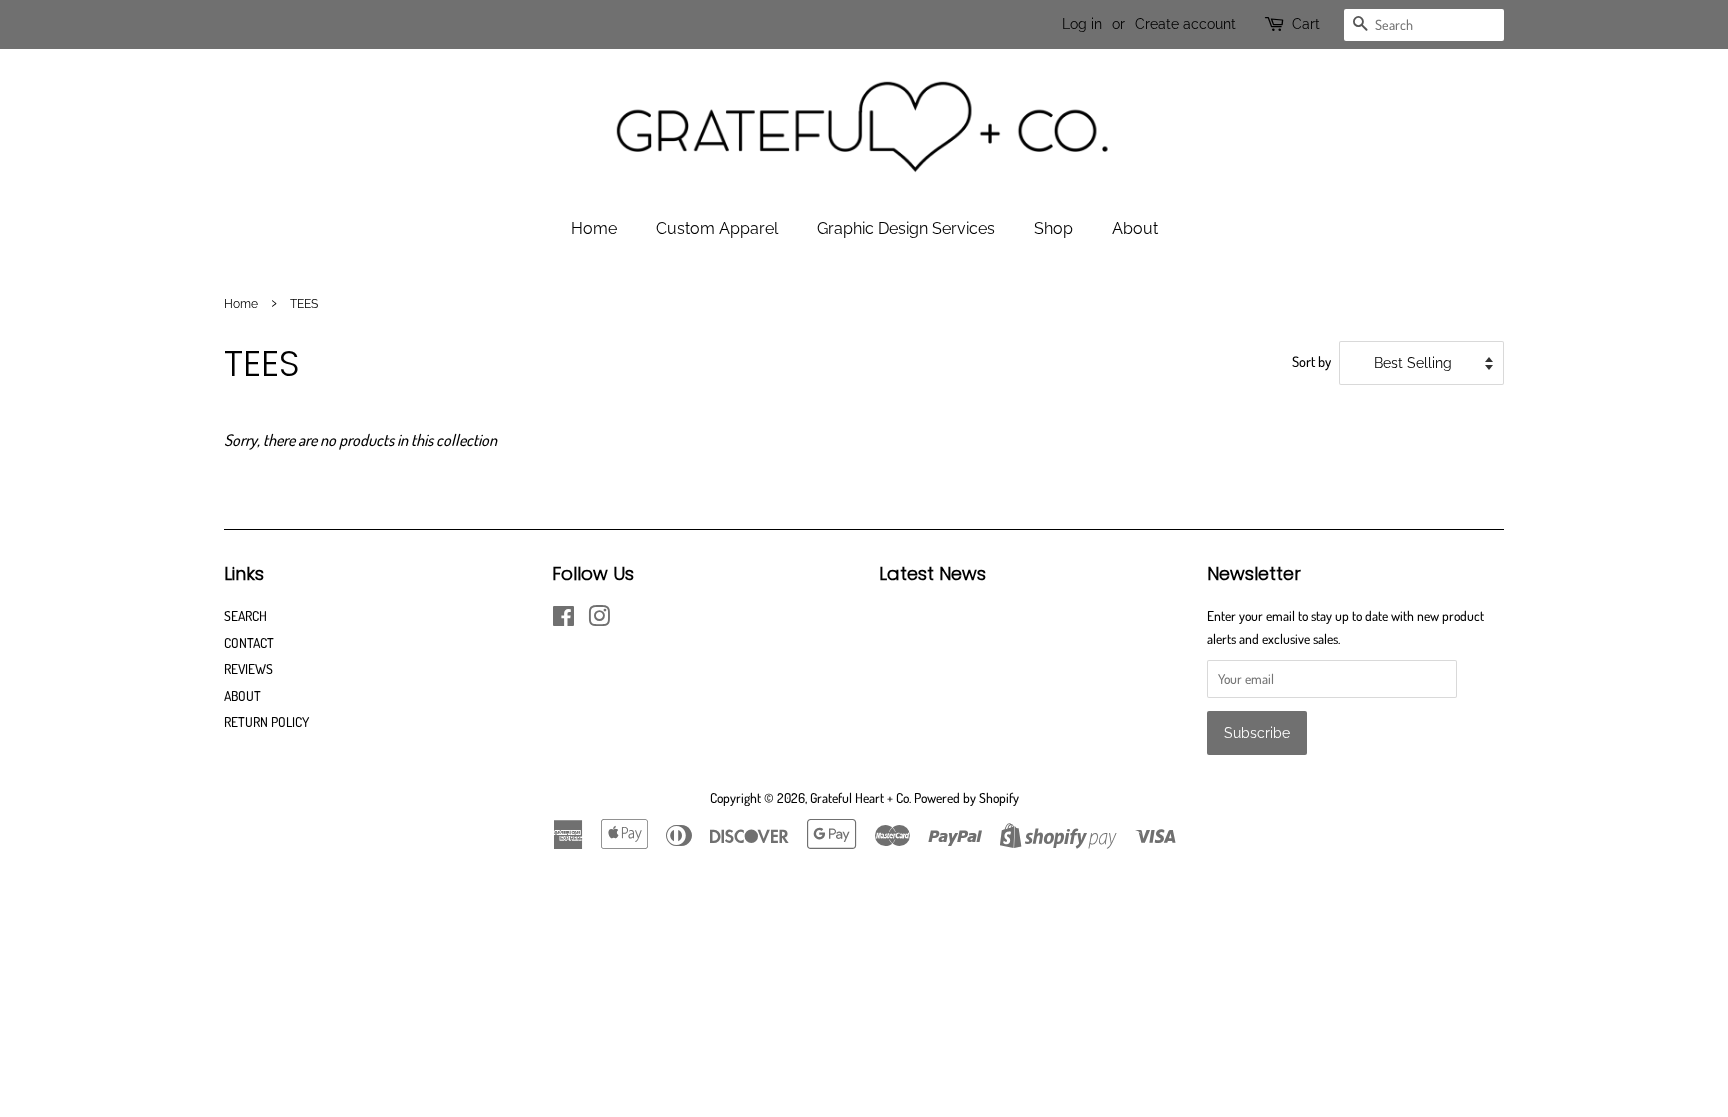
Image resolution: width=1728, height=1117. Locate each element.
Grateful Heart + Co (859, 797)
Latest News (932, 573)
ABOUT (242, 695)
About (1135, 228)
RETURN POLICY (266, 721)
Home (594, 228)
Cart (1306, 24)
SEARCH (245, 615)
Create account (1185, 24)
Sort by (1311, 361)
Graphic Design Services (906, 228)
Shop (1053, 228)
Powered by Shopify (966, 797)
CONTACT (249, 642)
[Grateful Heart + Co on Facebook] (563, 619)
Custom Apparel (717, 228)
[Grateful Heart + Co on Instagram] (599, 619)
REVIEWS (248, 668)
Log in (1082, 24)
